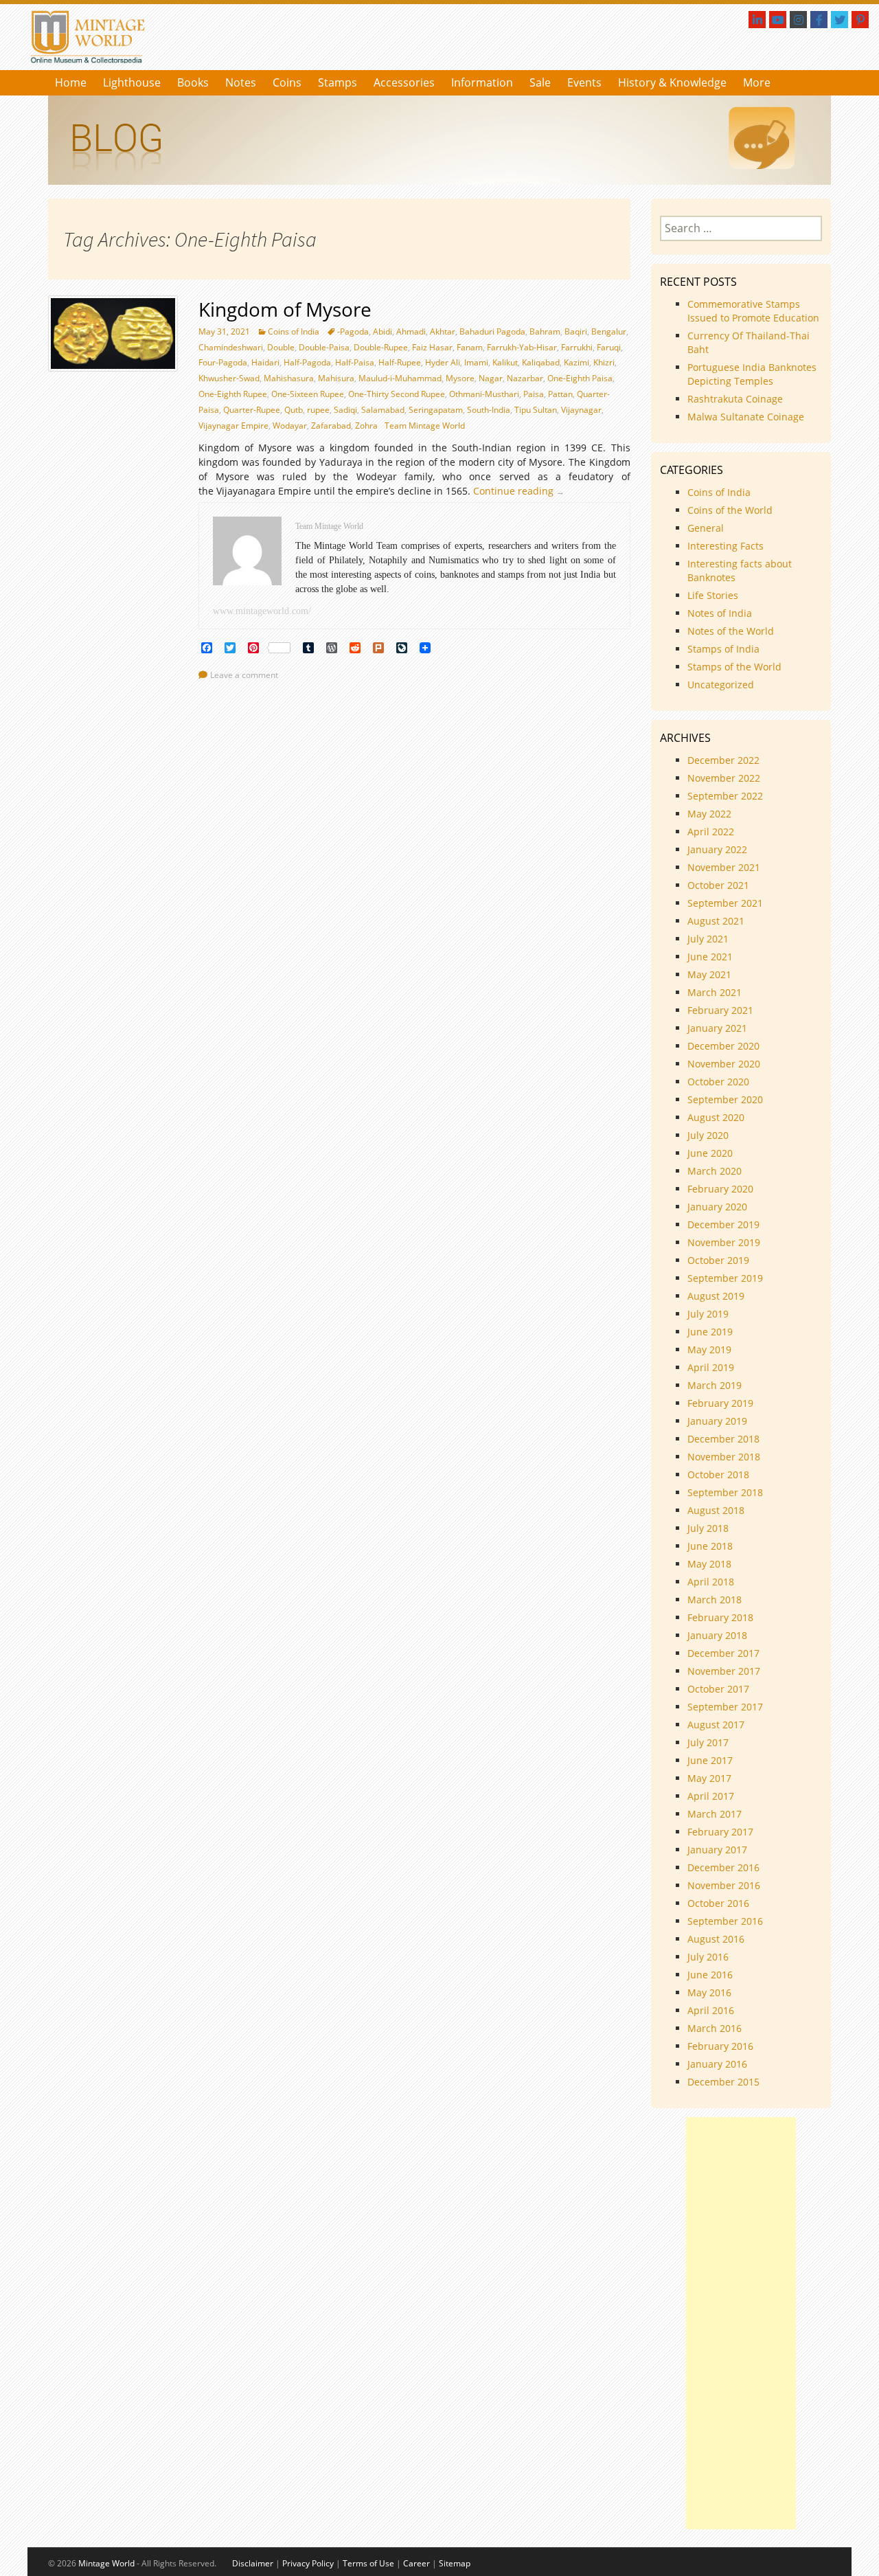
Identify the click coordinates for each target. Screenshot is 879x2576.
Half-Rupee (400, 362)
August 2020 (716, 1117)
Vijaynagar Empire (233, 426)
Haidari (265, 362)
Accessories (404, 82)
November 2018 (724, 1457)
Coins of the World (730, 510)
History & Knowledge (672, 82)
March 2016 (715, 2028)
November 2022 (724, 778)
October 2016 (718, 1903)
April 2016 (711, 2010)
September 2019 (725, 1278)
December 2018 (723, 1439)
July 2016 (708, 1957)
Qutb (294, 410)
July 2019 (708, 1314)
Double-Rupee (381, 347)
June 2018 (710, 1546)
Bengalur (609, 331)
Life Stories (713, 595)
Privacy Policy (308, 2563)
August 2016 (716, 1939)
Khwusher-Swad (229, 378)
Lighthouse (132, 82)
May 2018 (709, 1564)
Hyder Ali (443, 362)
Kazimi (577, 362)
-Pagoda (353, 331)
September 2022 (725, 796)
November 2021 (724, 867)
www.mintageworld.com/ (262, 611)
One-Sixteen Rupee (308, 394)
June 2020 (710, 1153)
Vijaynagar (581, 410)
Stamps (338, 82)
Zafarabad (331, 426)
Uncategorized (721, 685)
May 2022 (709, 814)
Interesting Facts (726, 546)
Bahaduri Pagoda (492, 331)
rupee (318, 410)
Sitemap (455, 2563)
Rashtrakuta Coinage (735, 399)
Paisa (534, 394)
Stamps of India (723, 649)
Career (416, 2563)
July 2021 (708, 939)
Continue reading (522, 491)
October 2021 (718, 885)
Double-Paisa (324, 347)
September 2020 (725, 1099)
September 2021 (725, 903)
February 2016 (720, 2046)
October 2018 (718, 1475)
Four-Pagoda (223, 362)
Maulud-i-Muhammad (400, 378)
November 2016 (724, 1885)
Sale (540, 82)
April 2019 (711, 1367)
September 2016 (725, 1921)
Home (71, 82)
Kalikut (505, 362)
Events (584, 82)
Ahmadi (411, 331)
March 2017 (715, 1814)
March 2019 (715, 1385)
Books (193, 82)
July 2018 (708, 1528)
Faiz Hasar (432, 347)
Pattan (560, 394)
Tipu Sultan (536, 410)
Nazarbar (525, 378)
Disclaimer (253, 2563)
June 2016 (710, 1975)
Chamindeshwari (231, 347)
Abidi (383, 331)
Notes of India (720, 613)
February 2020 (720, 1189)
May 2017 (709, 1778)
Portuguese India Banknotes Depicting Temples (752, 374)
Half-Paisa (355, 362)
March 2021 (715, 992)
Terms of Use (368, 2563)
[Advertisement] (741, 2323)
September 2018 (725, 1492)
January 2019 (717, 1421)
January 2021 (717, 1028)
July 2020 (708, 1135)
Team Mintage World (425, 426)
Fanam (470, 347)
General (706, 528)
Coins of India (294, 331)
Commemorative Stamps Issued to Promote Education (753, 311)
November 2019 (724, 1242)
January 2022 (717, 849)
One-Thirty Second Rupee (397, 394)
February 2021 (720, 1010)
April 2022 (711, 832)
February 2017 (720, 1832)
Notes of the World (731, 631)
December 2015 (723, 2082)
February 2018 (720, 1617)
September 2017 (725, 1707)
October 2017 (718, 1689)
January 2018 (717, 1635)
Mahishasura (289, 378)
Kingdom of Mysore (285, 309)
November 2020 (724, 1064)
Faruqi (609, 347)
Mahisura (336, 378)
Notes (241, 82)
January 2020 (717, 1207)
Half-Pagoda (307, 362)
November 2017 (724, 1671)
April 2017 (711, 1796)
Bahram (545, 331)
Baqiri (576, 331)
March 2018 (715, 1600)
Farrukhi (577, 347)
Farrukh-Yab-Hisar (522, 347)
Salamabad (383, 410)
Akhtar (443, 331)
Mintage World (106, 2563)
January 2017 (717, 1850)
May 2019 (709, 1349)
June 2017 (710, 1760)
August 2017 (716, 1725)
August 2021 (716, 921)
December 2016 (723, 1867)
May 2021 (709, 974)
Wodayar (290, 426)
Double (281, 347)
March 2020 (715, 1171)
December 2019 (723, 1224)
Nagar (491, 378)
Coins (287, 82)
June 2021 (710, 957)
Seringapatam (436, 410)
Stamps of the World (734, 667)
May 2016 (709, 1992)
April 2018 (711, 1582)
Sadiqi (345, 410)
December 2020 (723, 1046)
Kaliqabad (541, 362)
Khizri (604, 362)
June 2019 (710, 1332)
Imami (476, 362)
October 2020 (718, 1082)
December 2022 (723, 760)
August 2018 (716, 1510)
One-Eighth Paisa (580, 378)
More (757, 82)
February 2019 (720, 1403)
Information (482, 82)
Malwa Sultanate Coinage (747, 417)
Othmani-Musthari (484, 394)
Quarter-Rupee (252, 410)
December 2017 (723, 1653)
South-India (489, 410)
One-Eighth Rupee (233, 394)
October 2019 (718, 1260)
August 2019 (716, 1296)
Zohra (366, 426)
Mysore (460, 378)
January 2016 (717, 2064)
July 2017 (708, 1742)
